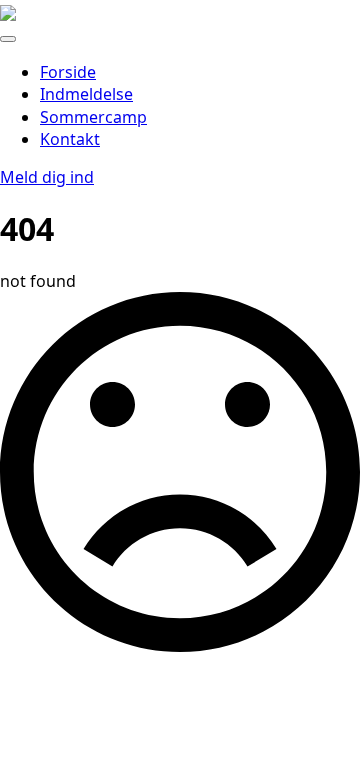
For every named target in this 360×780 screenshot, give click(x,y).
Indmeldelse (86, 94)
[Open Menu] (8, 39)
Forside (68, 72)
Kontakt (70, 139)
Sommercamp (93, 117)
